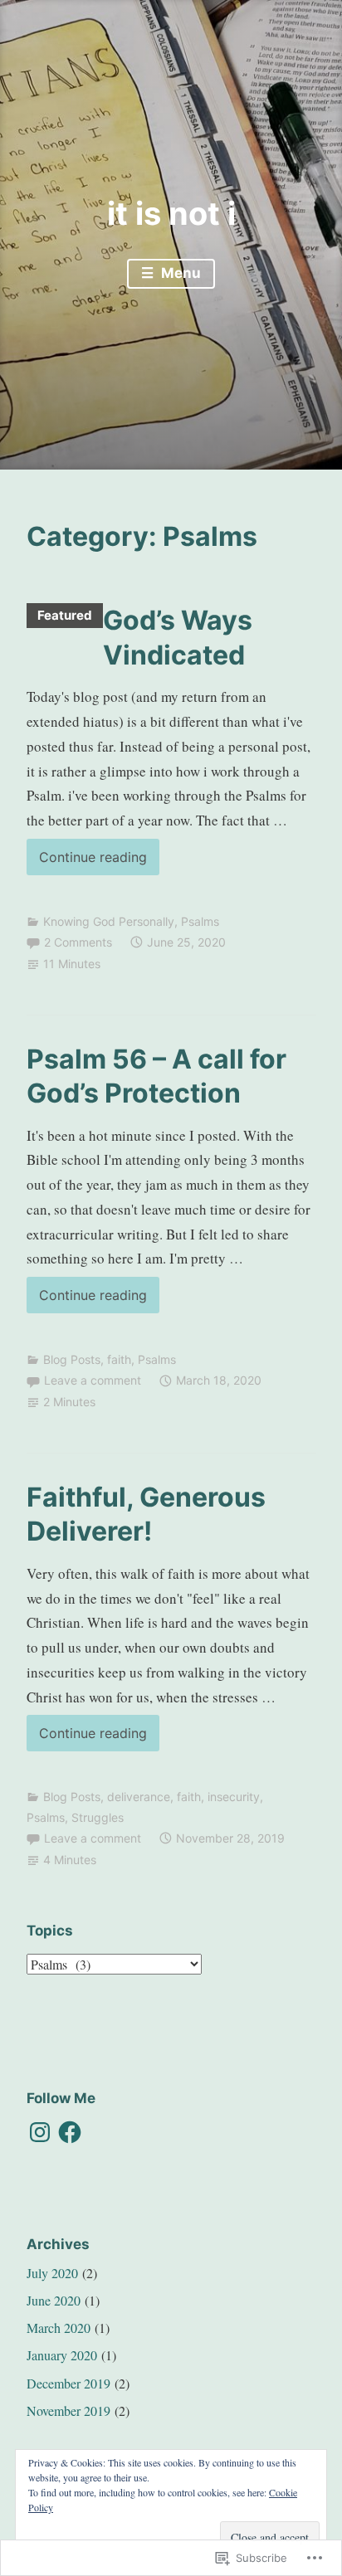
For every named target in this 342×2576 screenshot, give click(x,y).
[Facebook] (70, 2132)
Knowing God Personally (109, 921)
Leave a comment (93, 1380)
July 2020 (52, 2273)
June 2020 (54, 2300)
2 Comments (78, 942)
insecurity (234, 1797)
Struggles (98, 1817)
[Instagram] (40, 2132)
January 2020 (62, 2355)
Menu (179, 273)
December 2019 (68, 2383)
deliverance (139, 1797)
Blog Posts (72, 1359)
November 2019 (68, 2410)
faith (119, 1359)
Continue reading (87, 862)
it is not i (171, 213)
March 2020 (59, 2328)
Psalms (200, 921)
